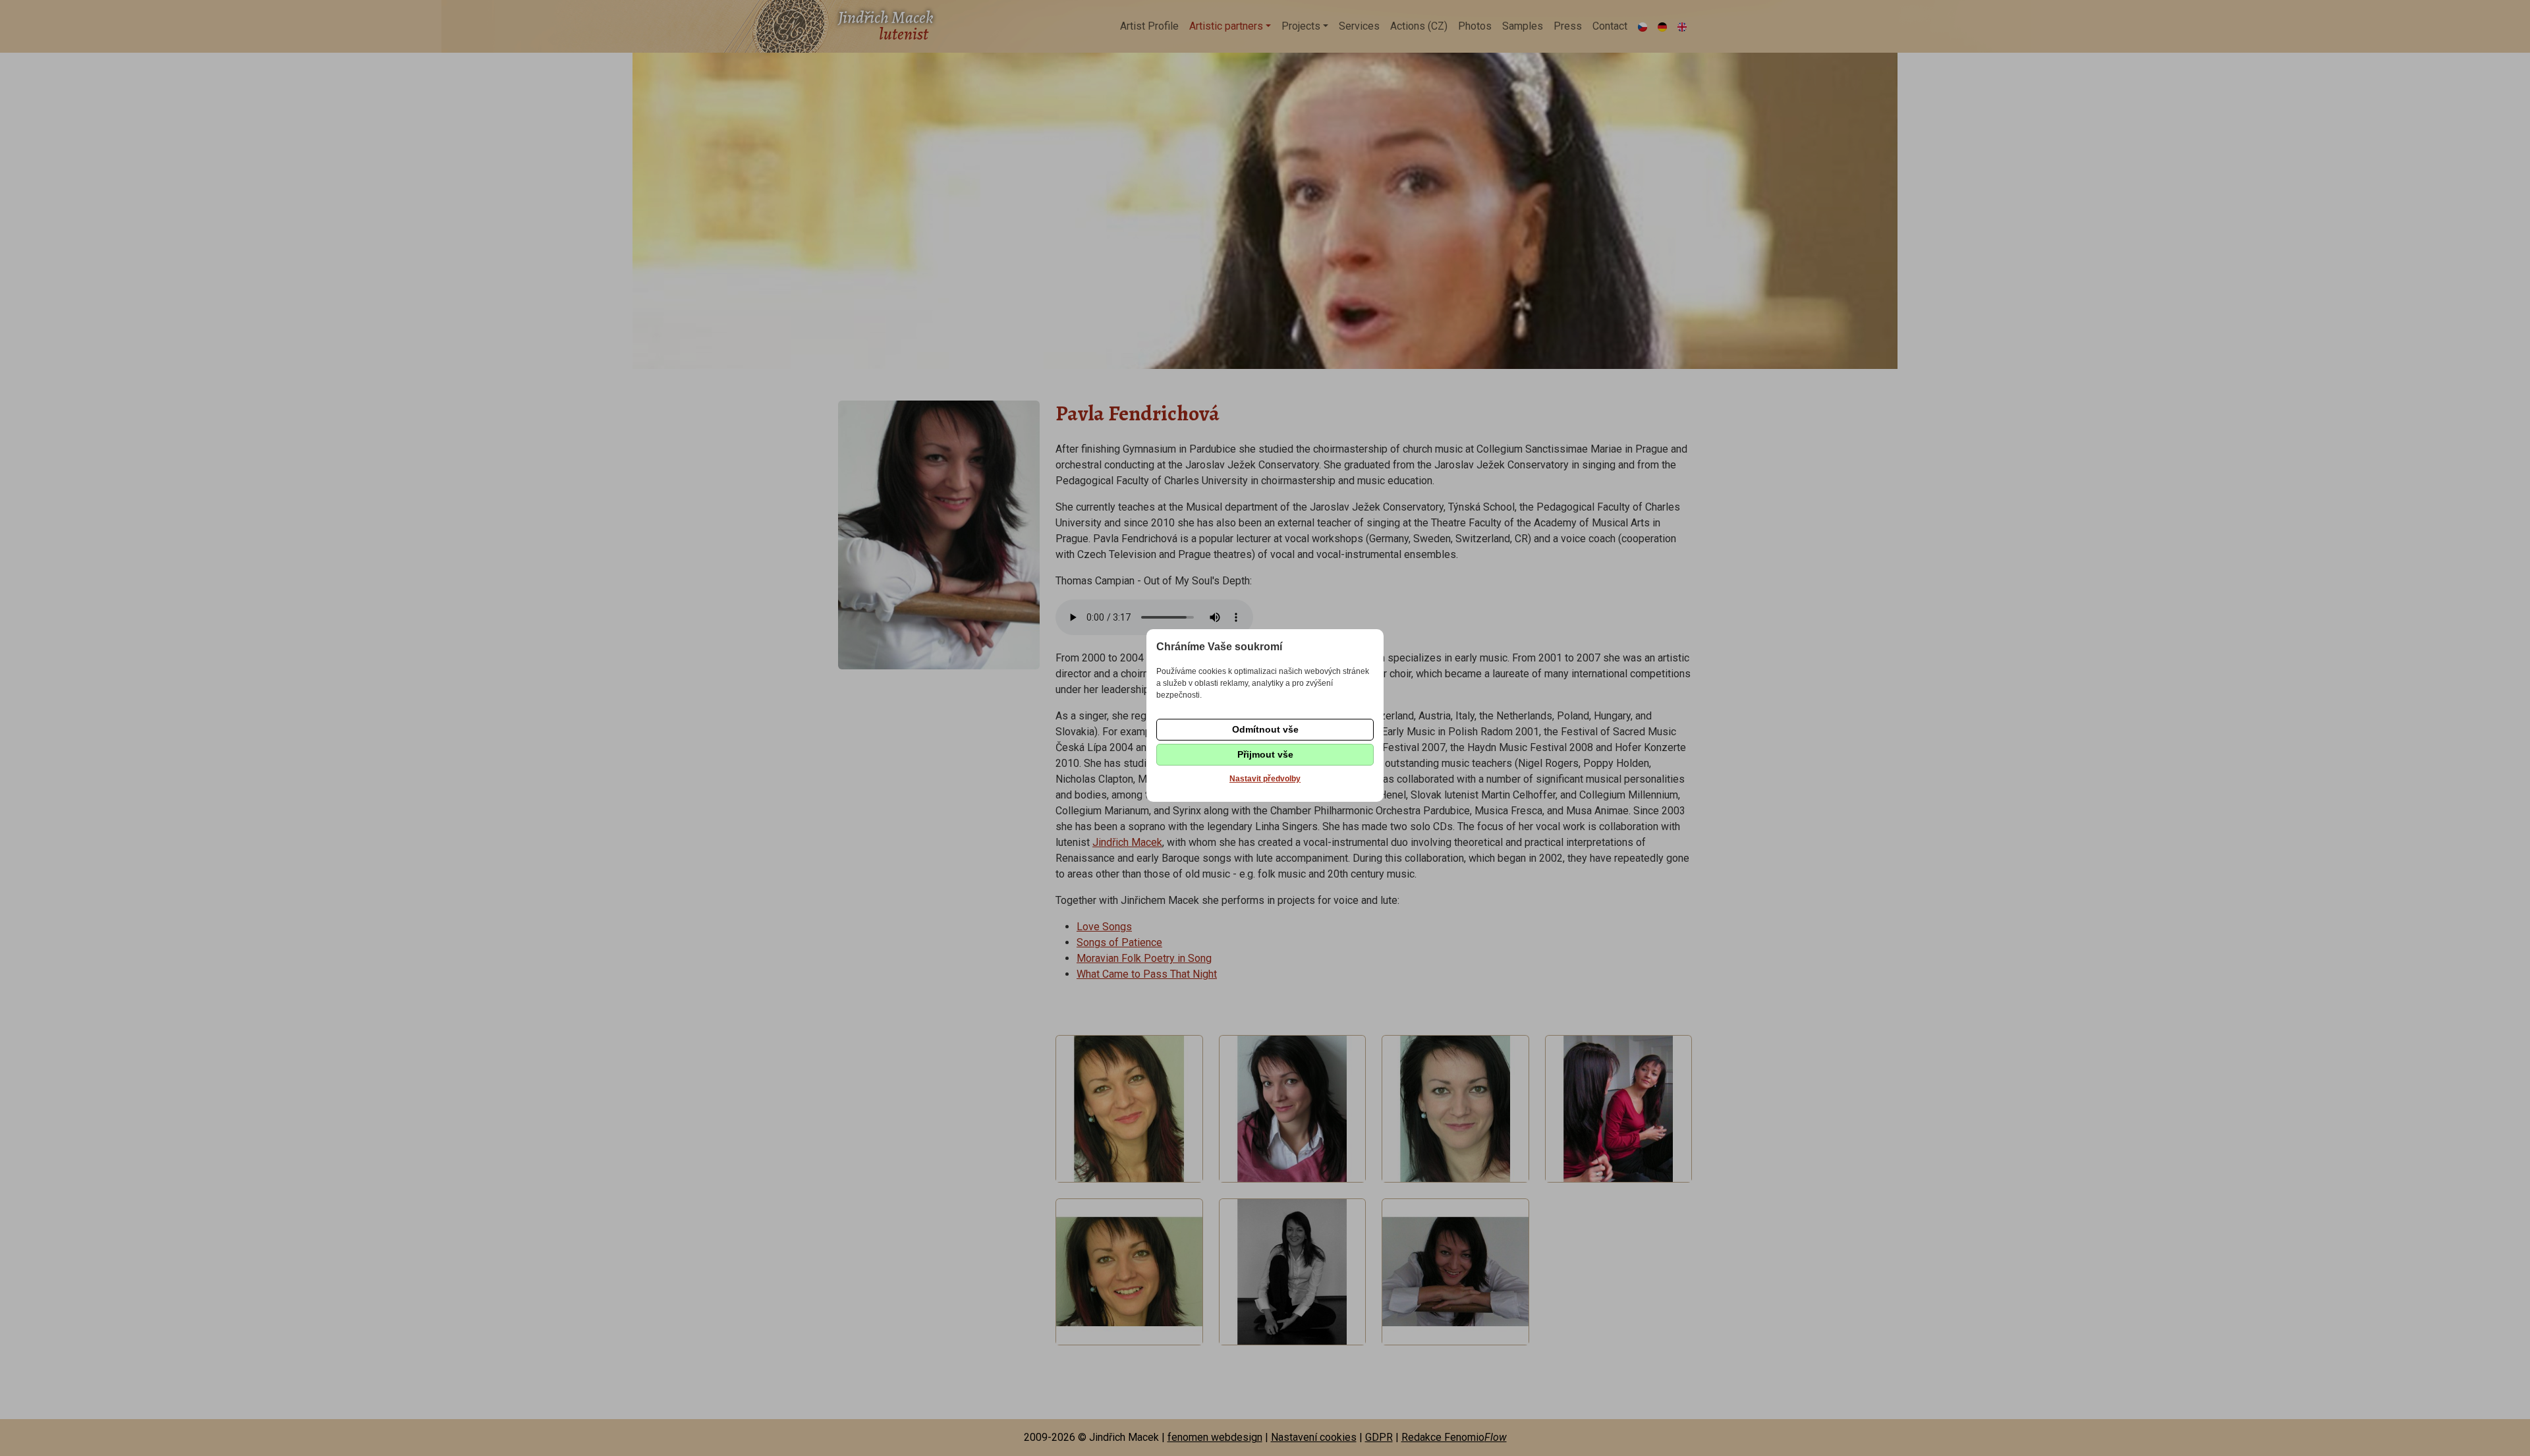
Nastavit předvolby (1265, 779)
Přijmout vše (1265, 754)
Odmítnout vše (1265, 729)
